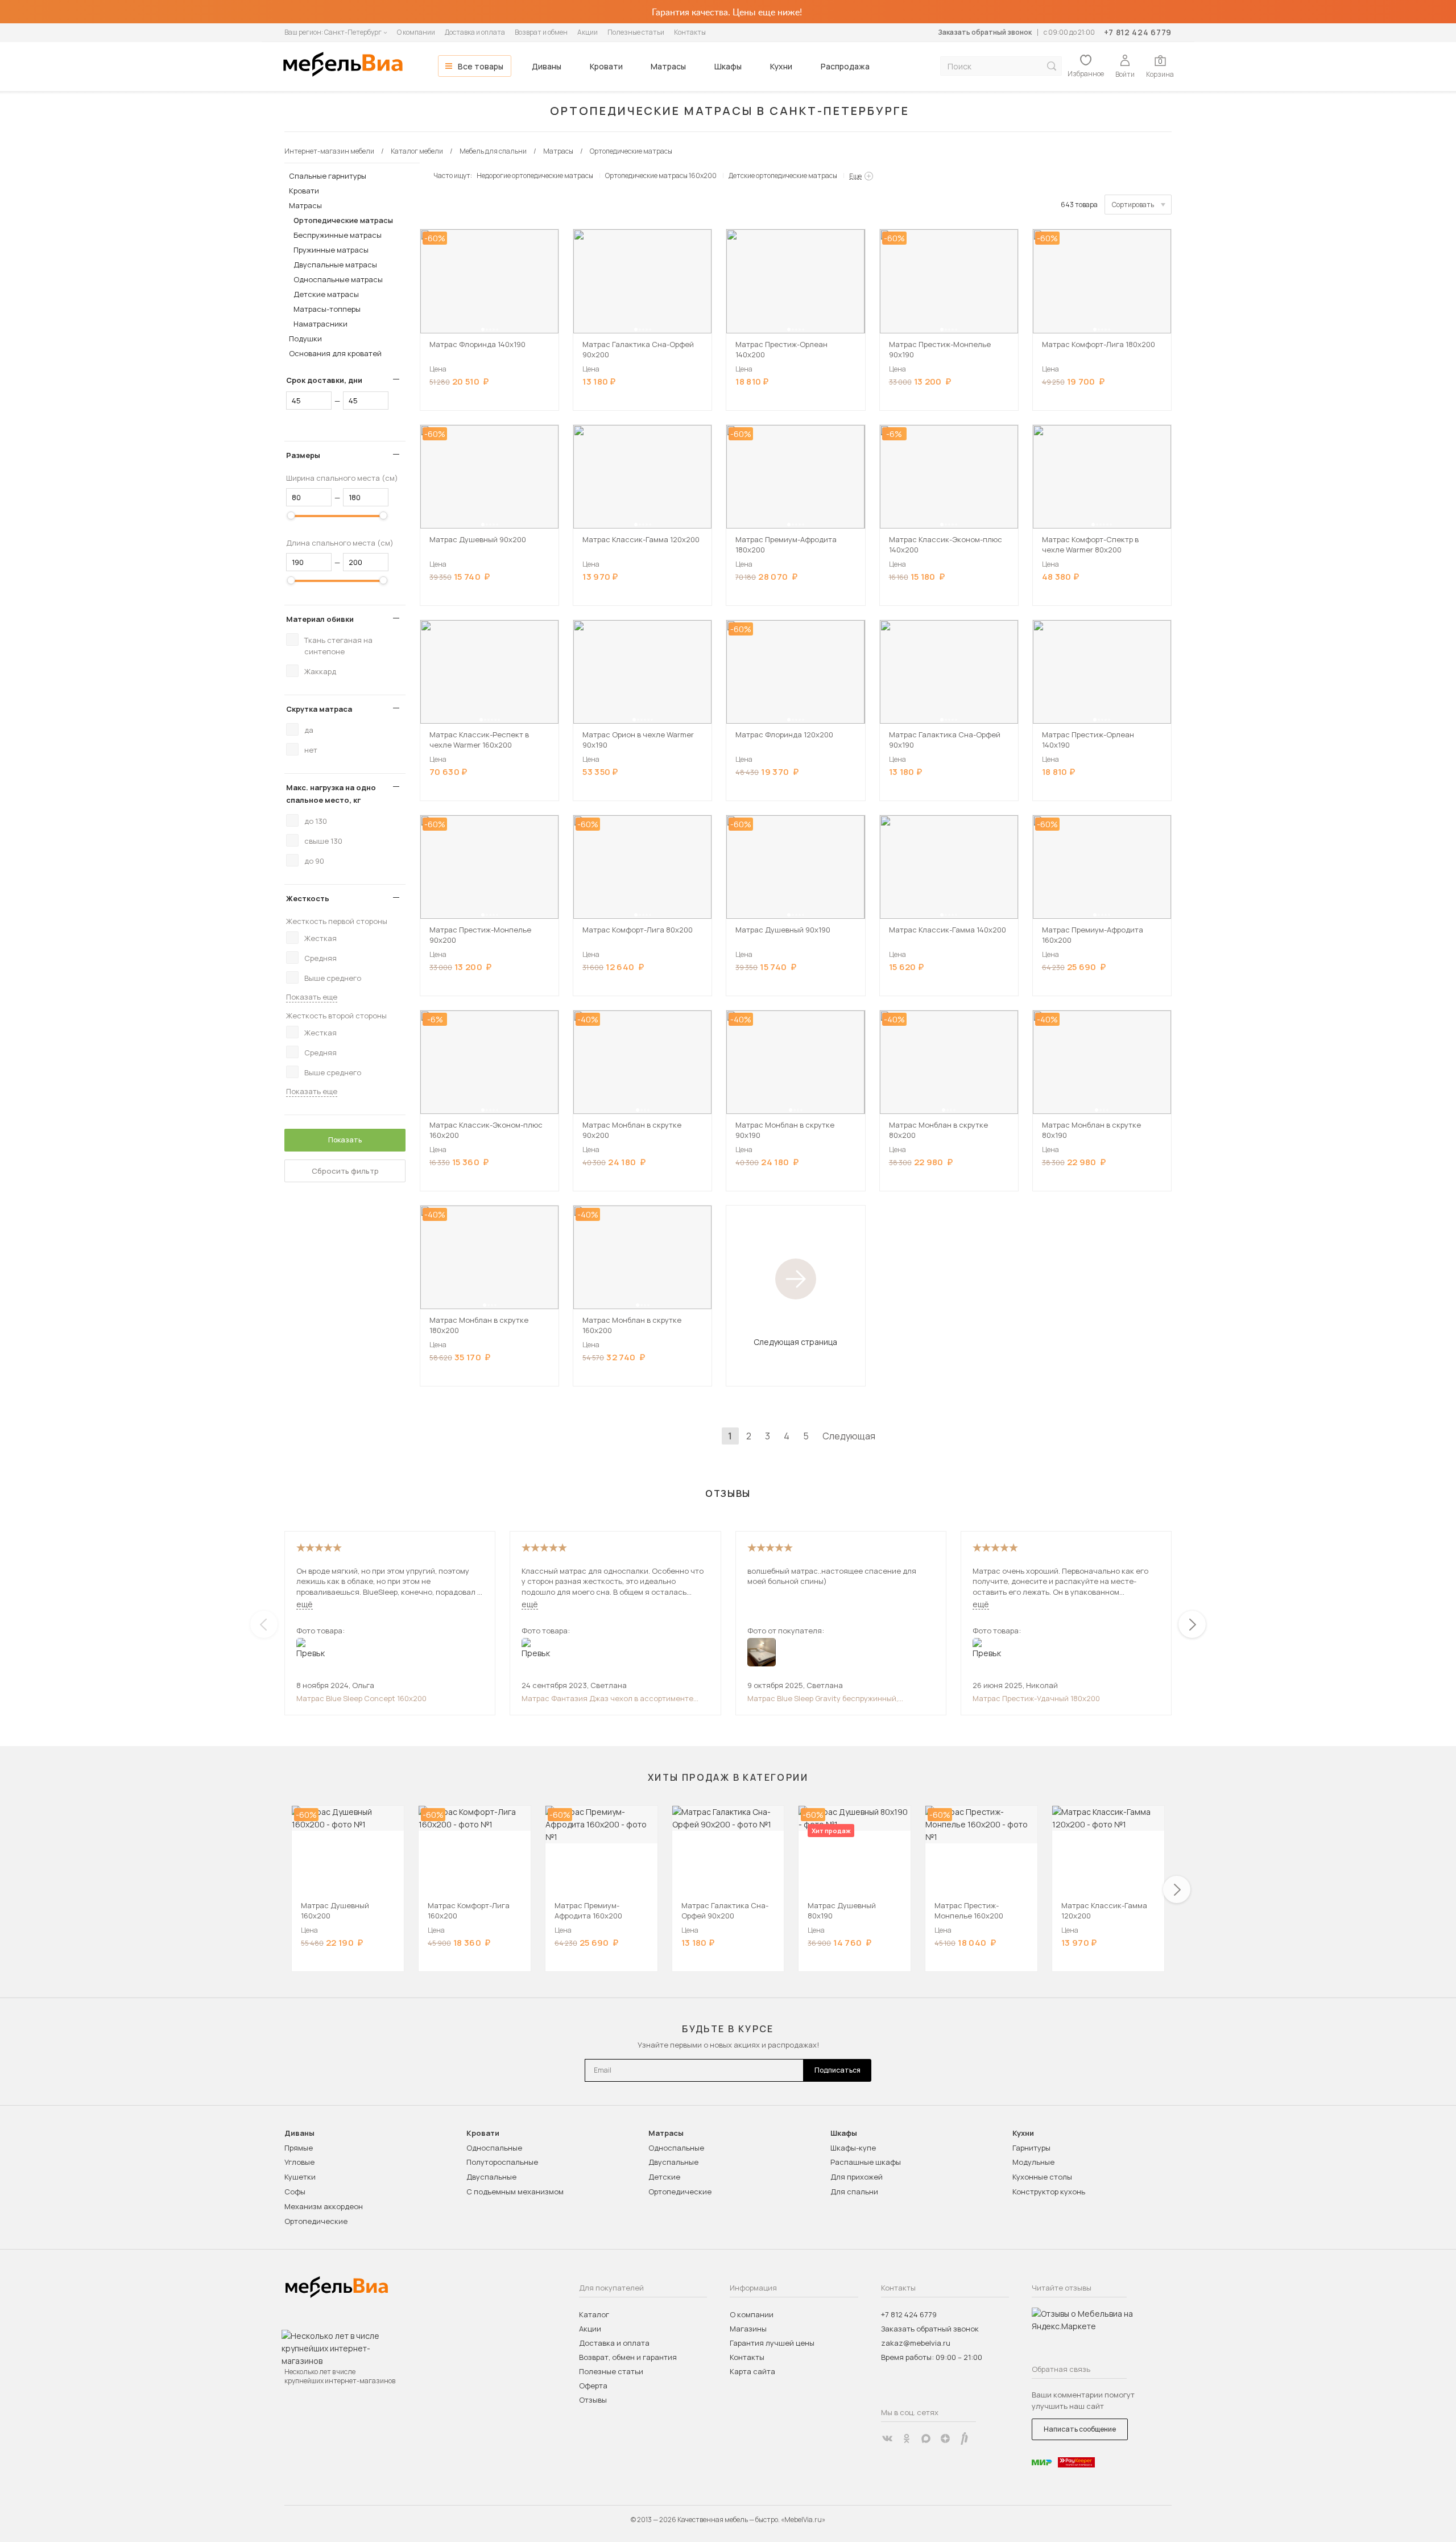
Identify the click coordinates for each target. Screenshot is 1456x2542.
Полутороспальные (502, 2162)
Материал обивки (320, 619)
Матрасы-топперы (327, 309)
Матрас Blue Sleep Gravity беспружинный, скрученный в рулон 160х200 (823, 1698)
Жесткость (308, 898)
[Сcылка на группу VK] (887, 2438)
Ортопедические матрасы (343, 220)
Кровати (606, 66)
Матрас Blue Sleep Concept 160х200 (361, 1698)
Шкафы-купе (853, 2148)
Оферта (593, 2386)
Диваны (547, 66)
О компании (416, 32)
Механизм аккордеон (324, 2206)
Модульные (1033, 2162)
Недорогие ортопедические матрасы (535, 176)
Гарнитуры (1031, 2148)
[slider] (291, 515)
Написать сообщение (1080, 2429)
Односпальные (494, 2148)
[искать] (1052, 66)
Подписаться (837, 2070)
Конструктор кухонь (1049, 2192)
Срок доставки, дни (324, 380)
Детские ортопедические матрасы (783, 176)
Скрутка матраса (319, 709)
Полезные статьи (636, 32)
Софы (295, 2192)
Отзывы (593, 2400)
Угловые (299, 2162)
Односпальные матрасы (338, 279)
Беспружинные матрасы (338, 235)
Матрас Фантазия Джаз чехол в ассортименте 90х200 (607, 1698)
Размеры (303, 455)
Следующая (849, 1436)
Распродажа (845, 66)
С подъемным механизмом (515, 2192)
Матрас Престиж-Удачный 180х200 (1036, 1698)
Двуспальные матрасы (335, 265)
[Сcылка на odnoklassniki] (907, 2438)
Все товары (481, 66)
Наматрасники (320, 324)
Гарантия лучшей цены (772, 2343)
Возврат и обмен (541, 32)
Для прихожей (857, 2177)
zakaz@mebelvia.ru (916, 2343)
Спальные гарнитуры (328, 176)
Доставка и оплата (475, 32)
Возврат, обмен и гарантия (628, 2357)
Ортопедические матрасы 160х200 (661, 176)
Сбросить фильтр (345, 1171)
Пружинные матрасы (331, 250)
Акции (588, 32)
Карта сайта (752, 2371)
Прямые (299, 2148)
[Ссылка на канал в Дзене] (945, 2438)
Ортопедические (316, 2221)
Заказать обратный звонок (985, 32)
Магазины (748, 2329)
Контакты (690, 32)
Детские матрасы (326, 294)
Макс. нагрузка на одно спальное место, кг (331, 794)
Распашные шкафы (866, 2162)
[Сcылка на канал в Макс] (926, 2438)
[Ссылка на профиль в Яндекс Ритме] (965, 2438)
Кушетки (300, 2177)
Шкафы (728, 66)
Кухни (781, 66)
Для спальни (854, 2192)
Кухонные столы (1042, 2177)
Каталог (594, 2314)
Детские (664, 2177)
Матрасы (668, 66)
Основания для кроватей (335, 353)
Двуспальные (491, 2177)
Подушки (305, 339)
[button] (483, 329)
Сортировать (1133, 205)
